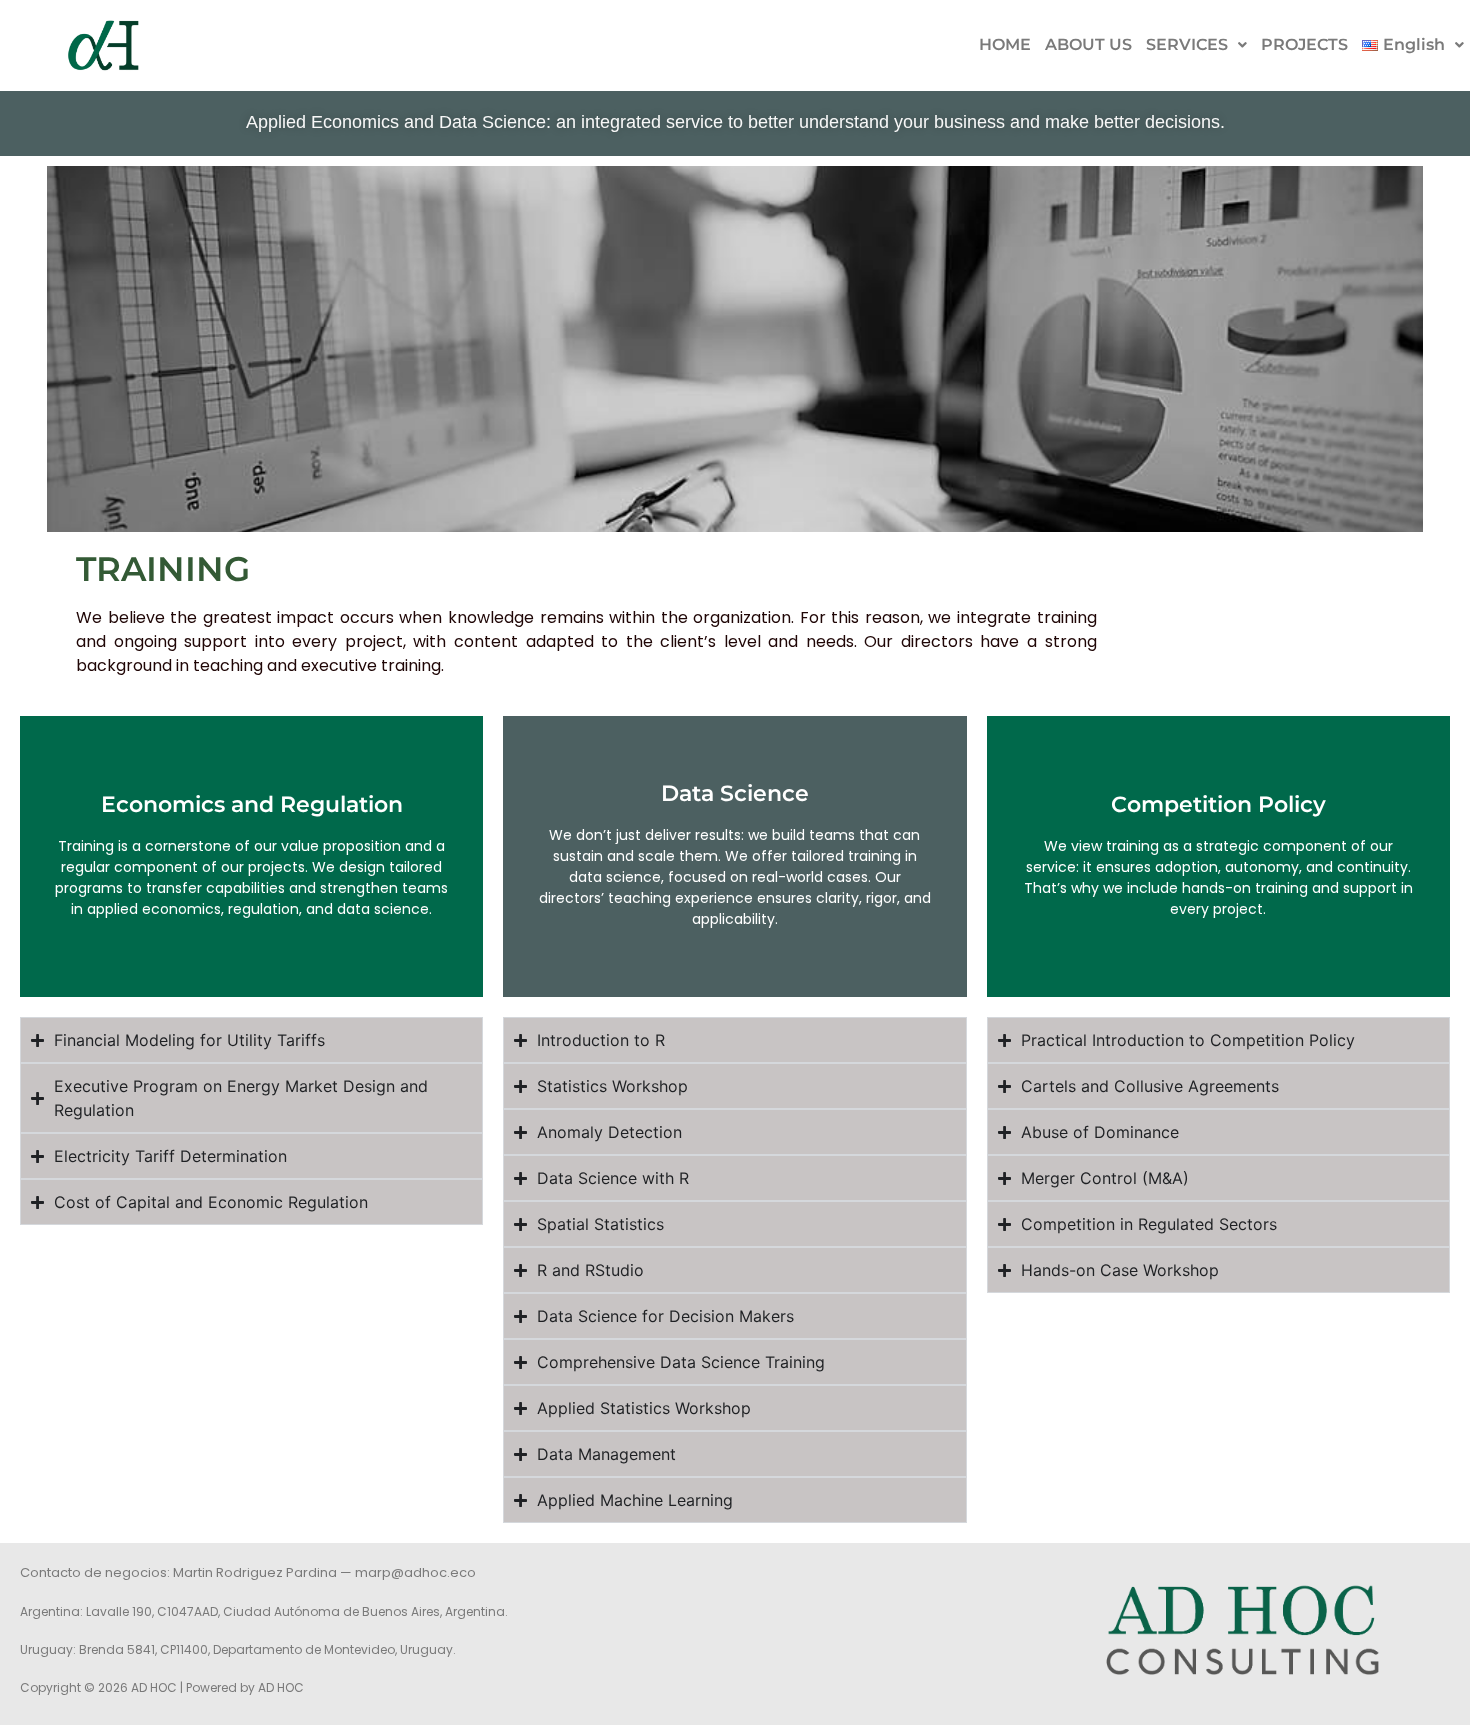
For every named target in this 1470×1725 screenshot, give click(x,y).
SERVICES (1187, 44)
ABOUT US (1088, 44)
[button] (1196, 45)
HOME (1005, 44)
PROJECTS (1304, 44)
